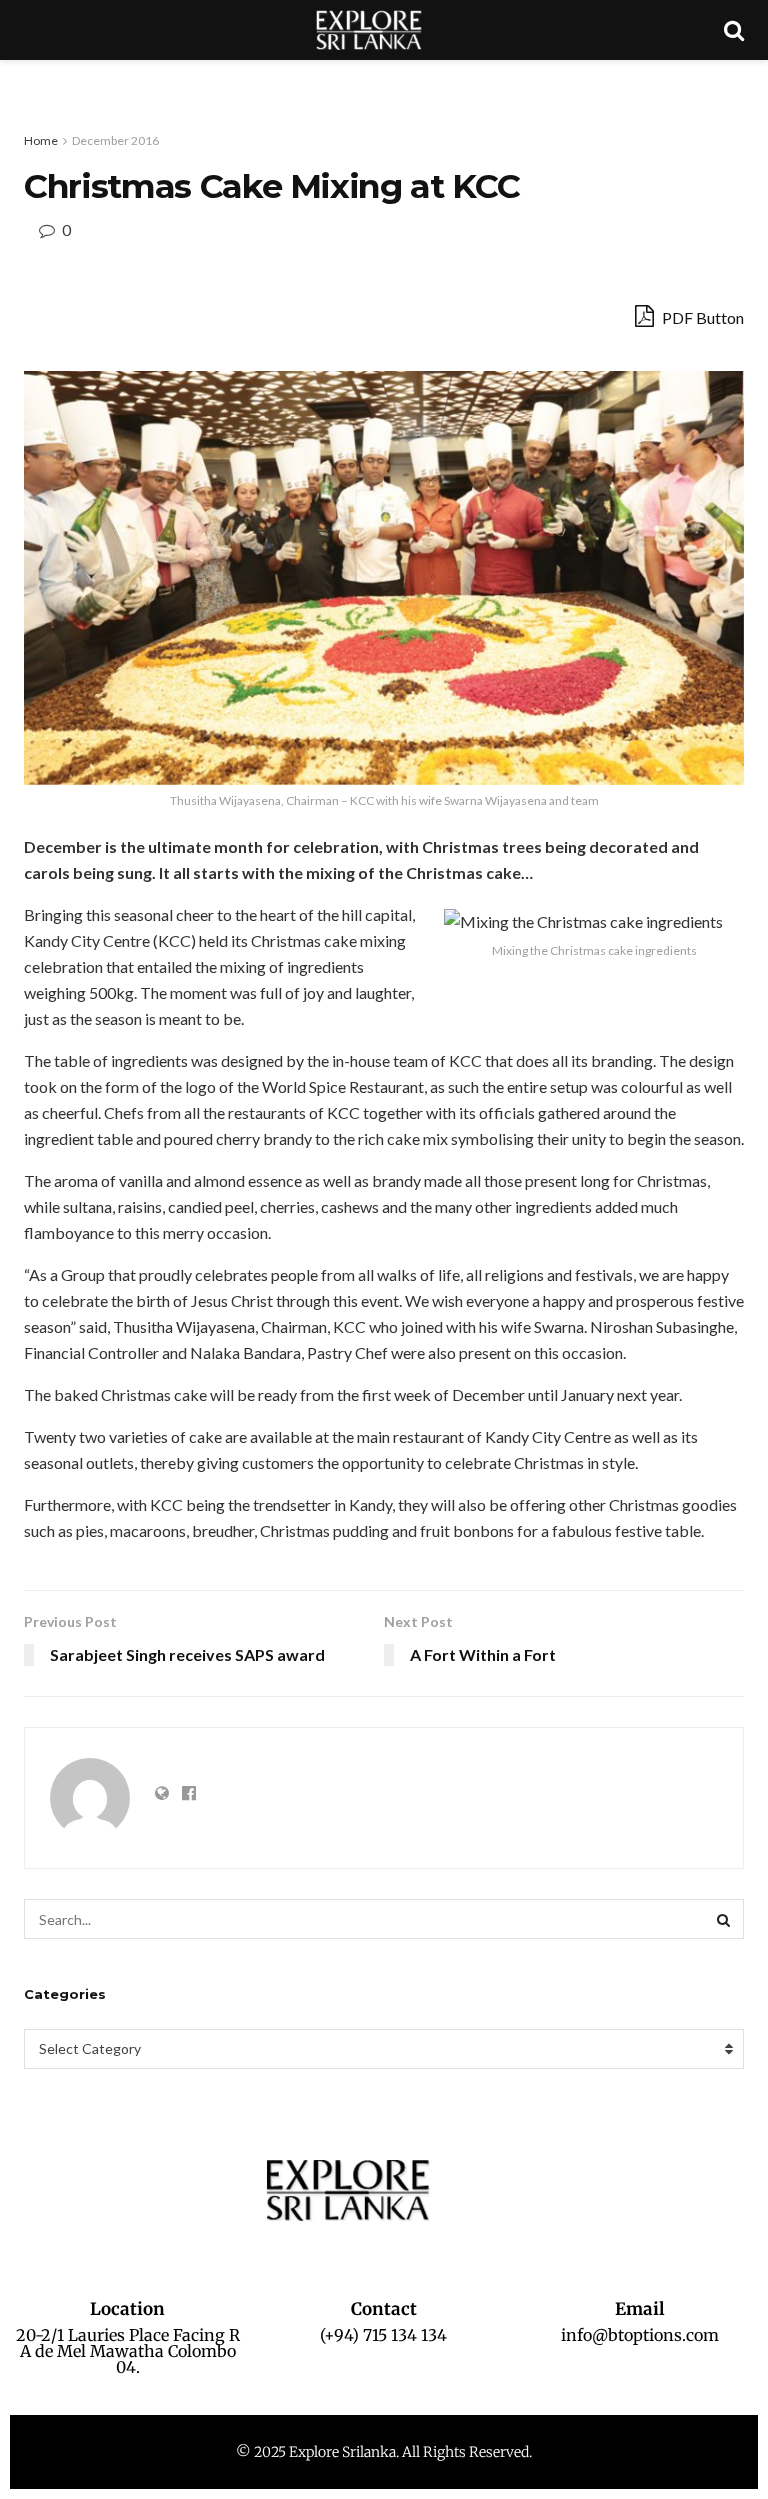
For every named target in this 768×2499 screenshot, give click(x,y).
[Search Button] (724, 1919)
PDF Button (701, 317)
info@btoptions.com (640, 2335)
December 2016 (115, 140)
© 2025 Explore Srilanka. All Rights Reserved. (384, 2452)
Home (41, 140)
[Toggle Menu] (26, 80)
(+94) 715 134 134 (383, 2335)
